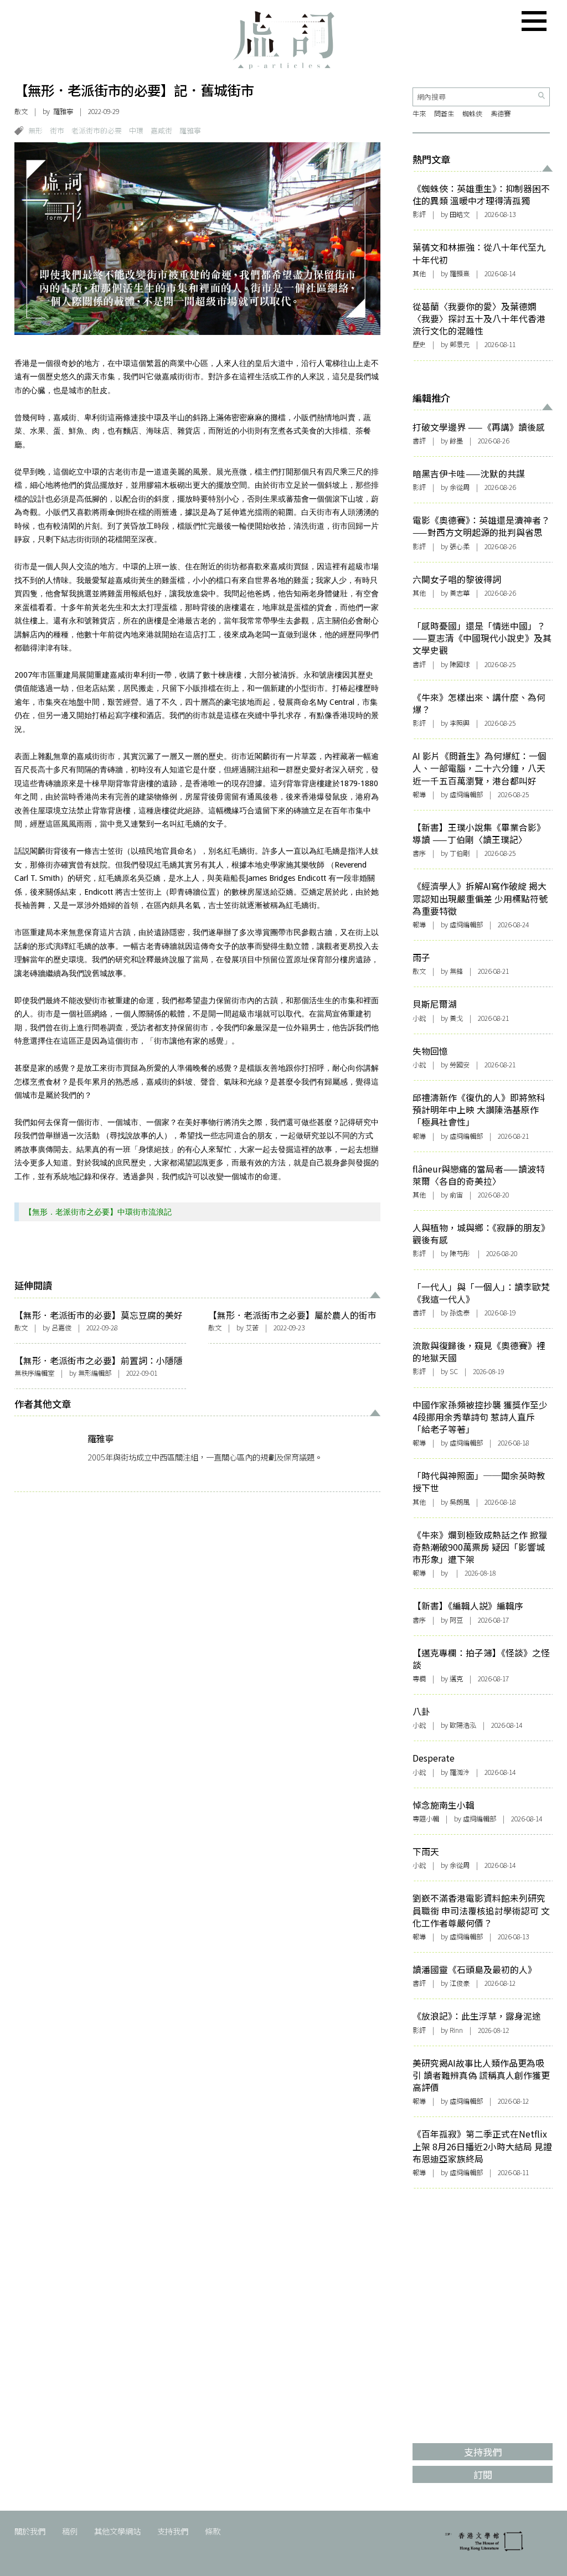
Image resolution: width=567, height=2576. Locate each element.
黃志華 (460, 593)
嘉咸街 (161, 130)
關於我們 (30, 2531)
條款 (213, 2531)
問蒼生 (444, 113)
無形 (35, 130)
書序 (419, 853)
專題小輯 (426, 1819)
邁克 (456, 1679)
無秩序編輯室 (34, 1373)
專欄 (419, 1679)
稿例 (70, 2531)
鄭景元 (460, 344)
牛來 (419, 113)
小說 (419, 1018)
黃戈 (456, 1018)
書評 (419, 441)
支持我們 (173, 2531)
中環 (136, 130)
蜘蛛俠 (472, 113)
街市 (57, 130)
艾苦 (252, 1328)
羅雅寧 (63, 111)
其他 (419, 273)
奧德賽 (501, 113)
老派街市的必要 (97, 130)
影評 (419, 214)
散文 (21, 111)
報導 (419, 794)
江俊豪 (460, 1983)
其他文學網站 (117, 2531)
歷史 (419, 344)
